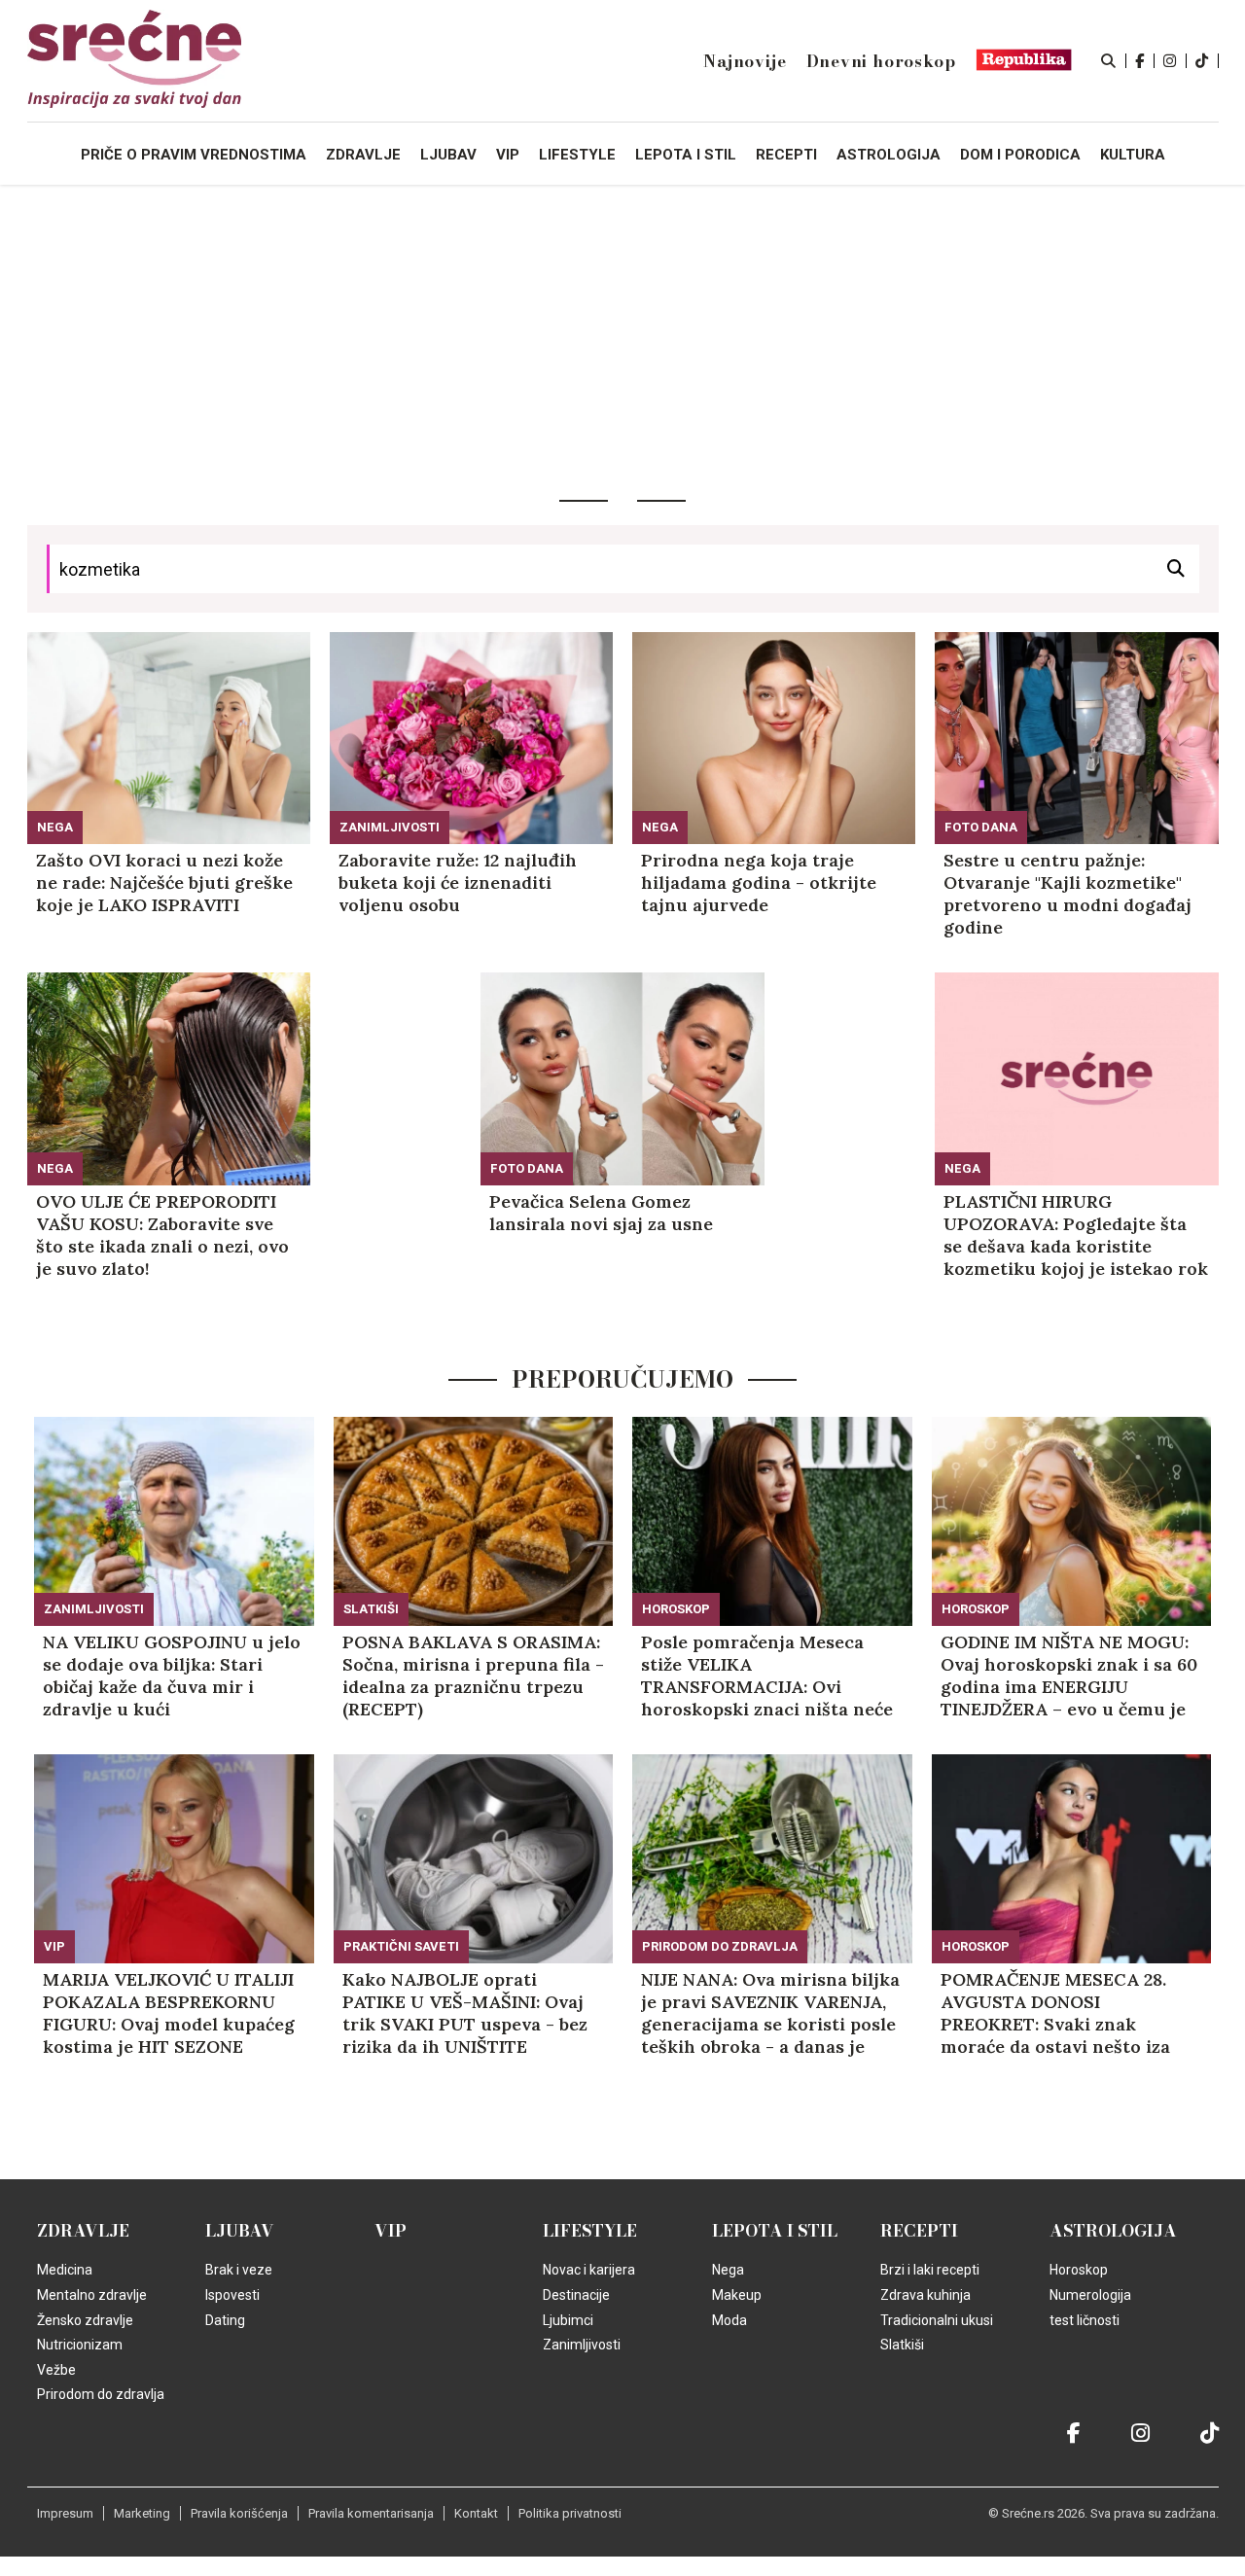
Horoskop (676, 1609)
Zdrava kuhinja (925, 2295)
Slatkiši (371, 1609)
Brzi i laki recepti (930, 2270)
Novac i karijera (589, 2270)
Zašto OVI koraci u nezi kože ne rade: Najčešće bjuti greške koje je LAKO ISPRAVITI (164, 882)
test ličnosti (1085, 2320)
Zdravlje (83, 2231)
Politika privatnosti (570, 2513)
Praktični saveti (401, 1946)
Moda (729, 2320)
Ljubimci (568, 2320)
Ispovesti (232, 2295)
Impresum (65, 2513)
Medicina (65, 2270)
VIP (54, 1946)
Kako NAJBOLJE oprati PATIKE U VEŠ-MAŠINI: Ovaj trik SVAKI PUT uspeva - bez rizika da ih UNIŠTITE (465, 2013)
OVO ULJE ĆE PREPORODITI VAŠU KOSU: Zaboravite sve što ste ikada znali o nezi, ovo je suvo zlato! (162, 1235)
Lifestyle (590, 2231)
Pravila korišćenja (239, 2513)
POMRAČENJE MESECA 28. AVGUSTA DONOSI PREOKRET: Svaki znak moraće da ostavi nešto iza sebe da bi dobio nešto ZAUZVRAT (1055, 2013)
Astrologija (1113, 2231)
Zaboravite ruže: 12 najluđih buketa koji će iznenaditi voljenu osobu (458, 882)
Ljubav (240, 2231)
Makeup (737, 2295)
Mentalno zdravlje (92, 2295)
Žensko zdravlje (85, 2320)
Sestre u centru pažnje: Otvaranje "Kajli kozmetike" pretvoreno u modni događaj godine (1067, 894)
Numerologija (1090, 2295)
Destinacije (576, 2295)
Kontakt (476, 2513)
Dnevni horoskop (881, 61)
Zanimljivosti (390, 827)
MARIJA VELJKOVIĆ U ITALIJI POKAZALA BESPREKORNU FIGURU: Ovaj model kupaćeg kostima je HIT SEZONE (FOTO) (169, 2013)
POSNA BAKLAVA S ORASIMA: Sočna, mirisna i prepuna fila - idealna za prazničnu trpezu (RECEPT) (473, 1676)
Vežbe (56, 2370)
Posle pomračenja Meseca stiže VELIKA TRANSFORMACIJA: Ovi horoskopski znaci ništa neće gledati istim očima (767, 1676)
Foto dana (981, 827)
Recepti (919, 2231)
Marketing (142, 2513)
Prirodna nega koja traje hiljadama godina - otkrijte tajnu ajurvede (759, 882)
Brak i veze (239, 2270)
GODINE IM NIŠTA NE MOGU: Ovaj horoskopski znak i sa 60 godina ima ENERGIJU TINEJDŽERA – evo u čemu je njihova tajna (1069, 1676)
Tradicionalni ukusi (937, 2320)
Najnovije (745, 61)
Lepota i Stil (775, 2231)
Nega (55, 827)
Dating (225, 2320)
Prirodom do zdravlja (720, 1946)
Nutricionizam (80, 2345)
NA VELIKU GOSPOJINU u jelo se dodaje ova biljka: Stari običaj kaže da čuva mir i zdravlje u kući (172, 1676)
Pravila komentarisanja (371, 2513)
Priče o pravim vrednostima (194, 155)
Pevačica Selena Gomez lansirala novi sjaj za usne (601, 1213)
